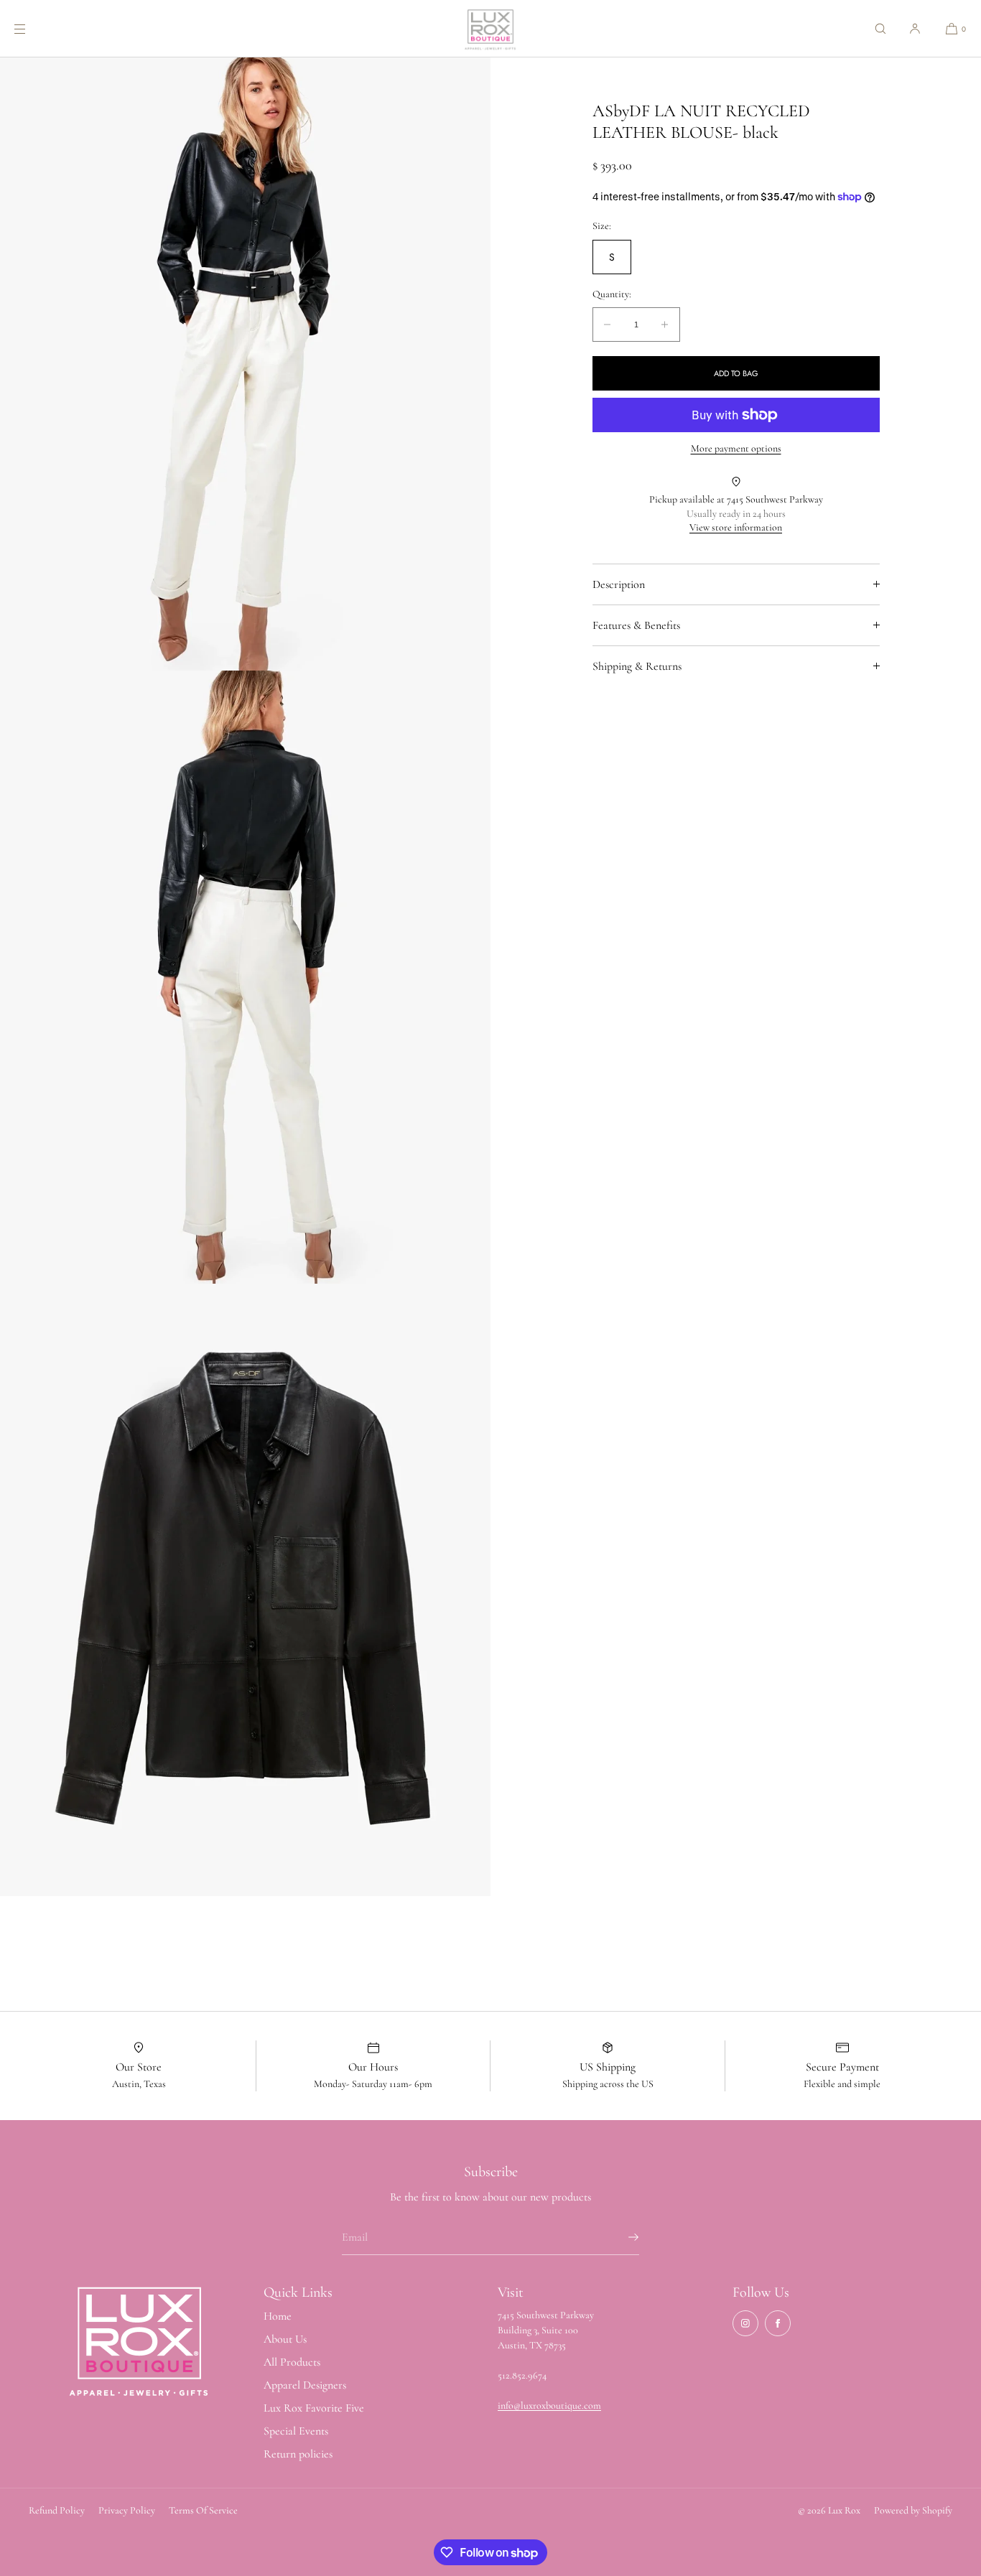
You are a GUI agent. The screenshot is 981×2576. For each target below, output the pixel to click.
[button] (880, 28)
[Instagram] (745, 2323)
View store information (736, 527)
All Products (292, 2362)
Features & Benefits (636, 625)
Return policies (298, 2454)
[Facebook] (778, 2323)
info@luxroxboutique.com (549, 2405)
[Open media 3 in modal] (245, 1590)
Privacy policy (127, 2510)
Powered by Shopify (913, 2510)
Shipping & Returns (637, 666)
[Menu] (32, 28)
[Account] (915, 28)
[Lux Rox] (490, 29)
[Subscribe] (621, 2237)
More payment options (736, 448)
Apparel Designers (305, 2385)
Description (619, 584)
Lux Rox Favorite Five (314, 2408)
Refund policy (57, 2510)
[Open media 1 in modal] (245, 364)
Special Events (296, 2431)
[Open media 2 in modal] (245, 977)
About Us (285, 2339)
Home (278, 2316)
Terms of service (203, 2510)
